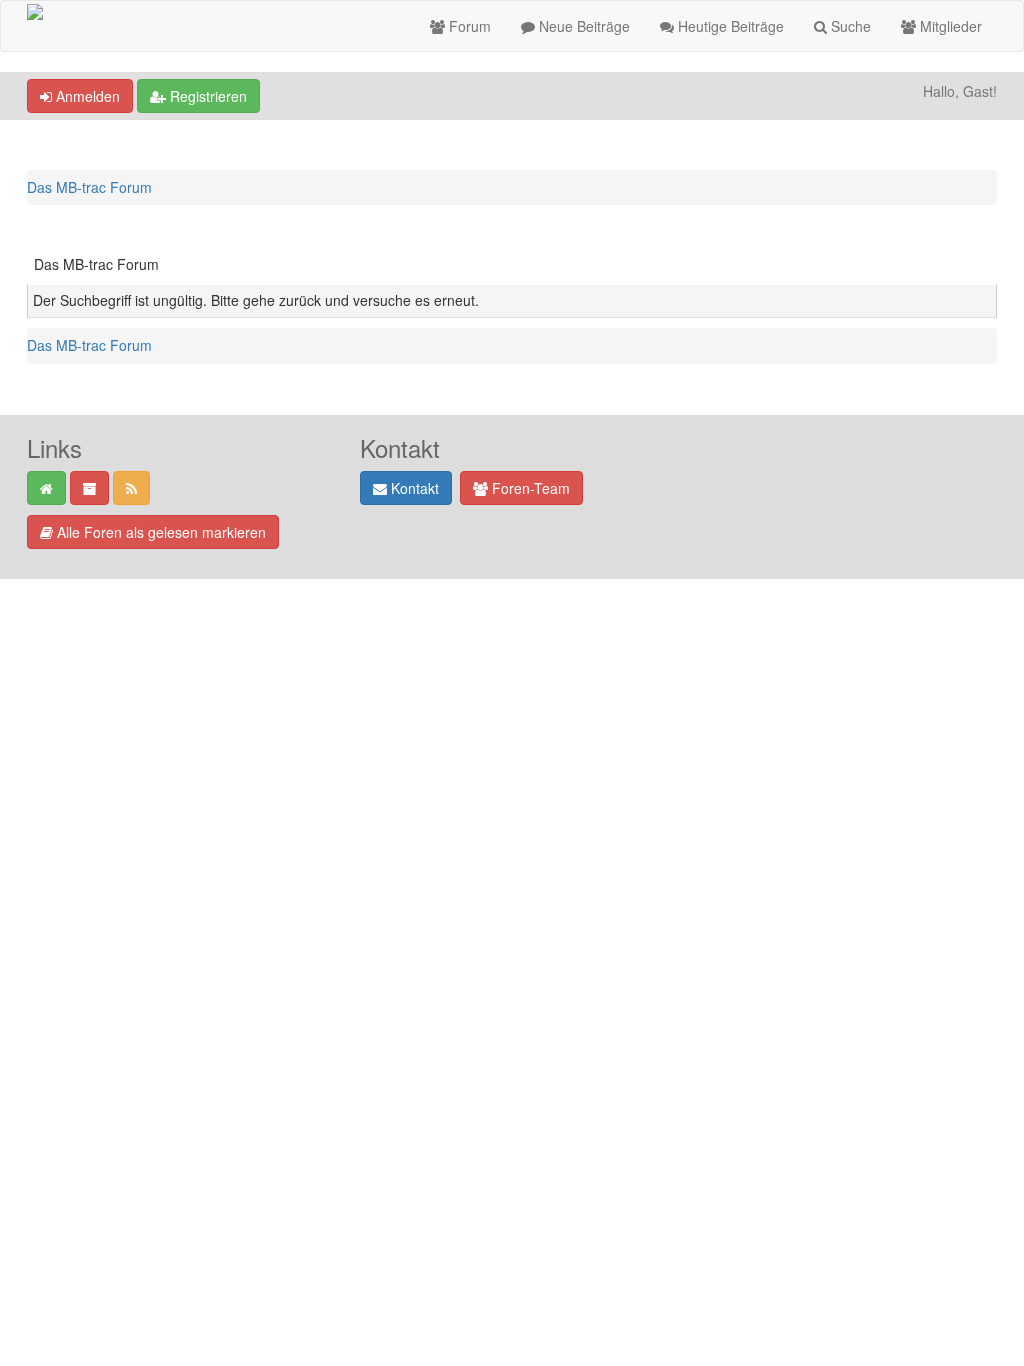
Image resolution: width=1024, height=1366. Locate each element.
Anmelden (86, 96)
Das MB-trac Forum (89, 187)
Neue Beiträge (582, 26)
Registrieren (206, 96)
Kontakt (413, 488)
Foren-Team (529, 488)
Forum (468, 26)
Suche (849, 26)
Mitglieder (949, 26)
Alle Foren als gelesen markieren (159, 532)
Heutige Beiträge (729, 26)
